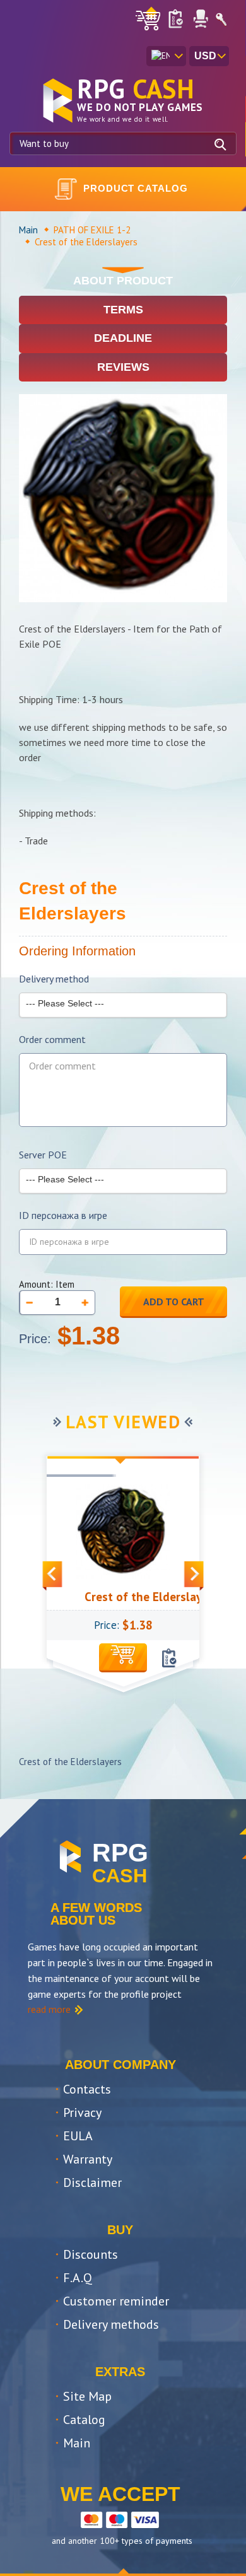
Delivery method (54, 979)
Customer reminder (116, 2301)
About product (123, 281)
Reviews (123, 367)
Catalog (84, 2420)
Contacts (87, 2089)
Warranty (88, 2159)
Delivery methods (111, 2324)
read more (49, 2009)
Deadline (123, 338)
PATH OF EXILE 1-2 (92, 230)
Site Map (87, 2396)
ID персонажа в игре (63, 1215)
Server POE (43, 1155)
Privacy (82, 2113)
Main (28, 230)
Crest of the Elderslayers (137, 1597)
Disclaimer (92, 2183)
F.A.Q (78, 2278)
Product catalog (136, 188)
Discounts (91, 2254)
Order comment (52, 1040)
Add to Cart (174, 1302)
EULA (78, 2136)
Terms (123, 310)
